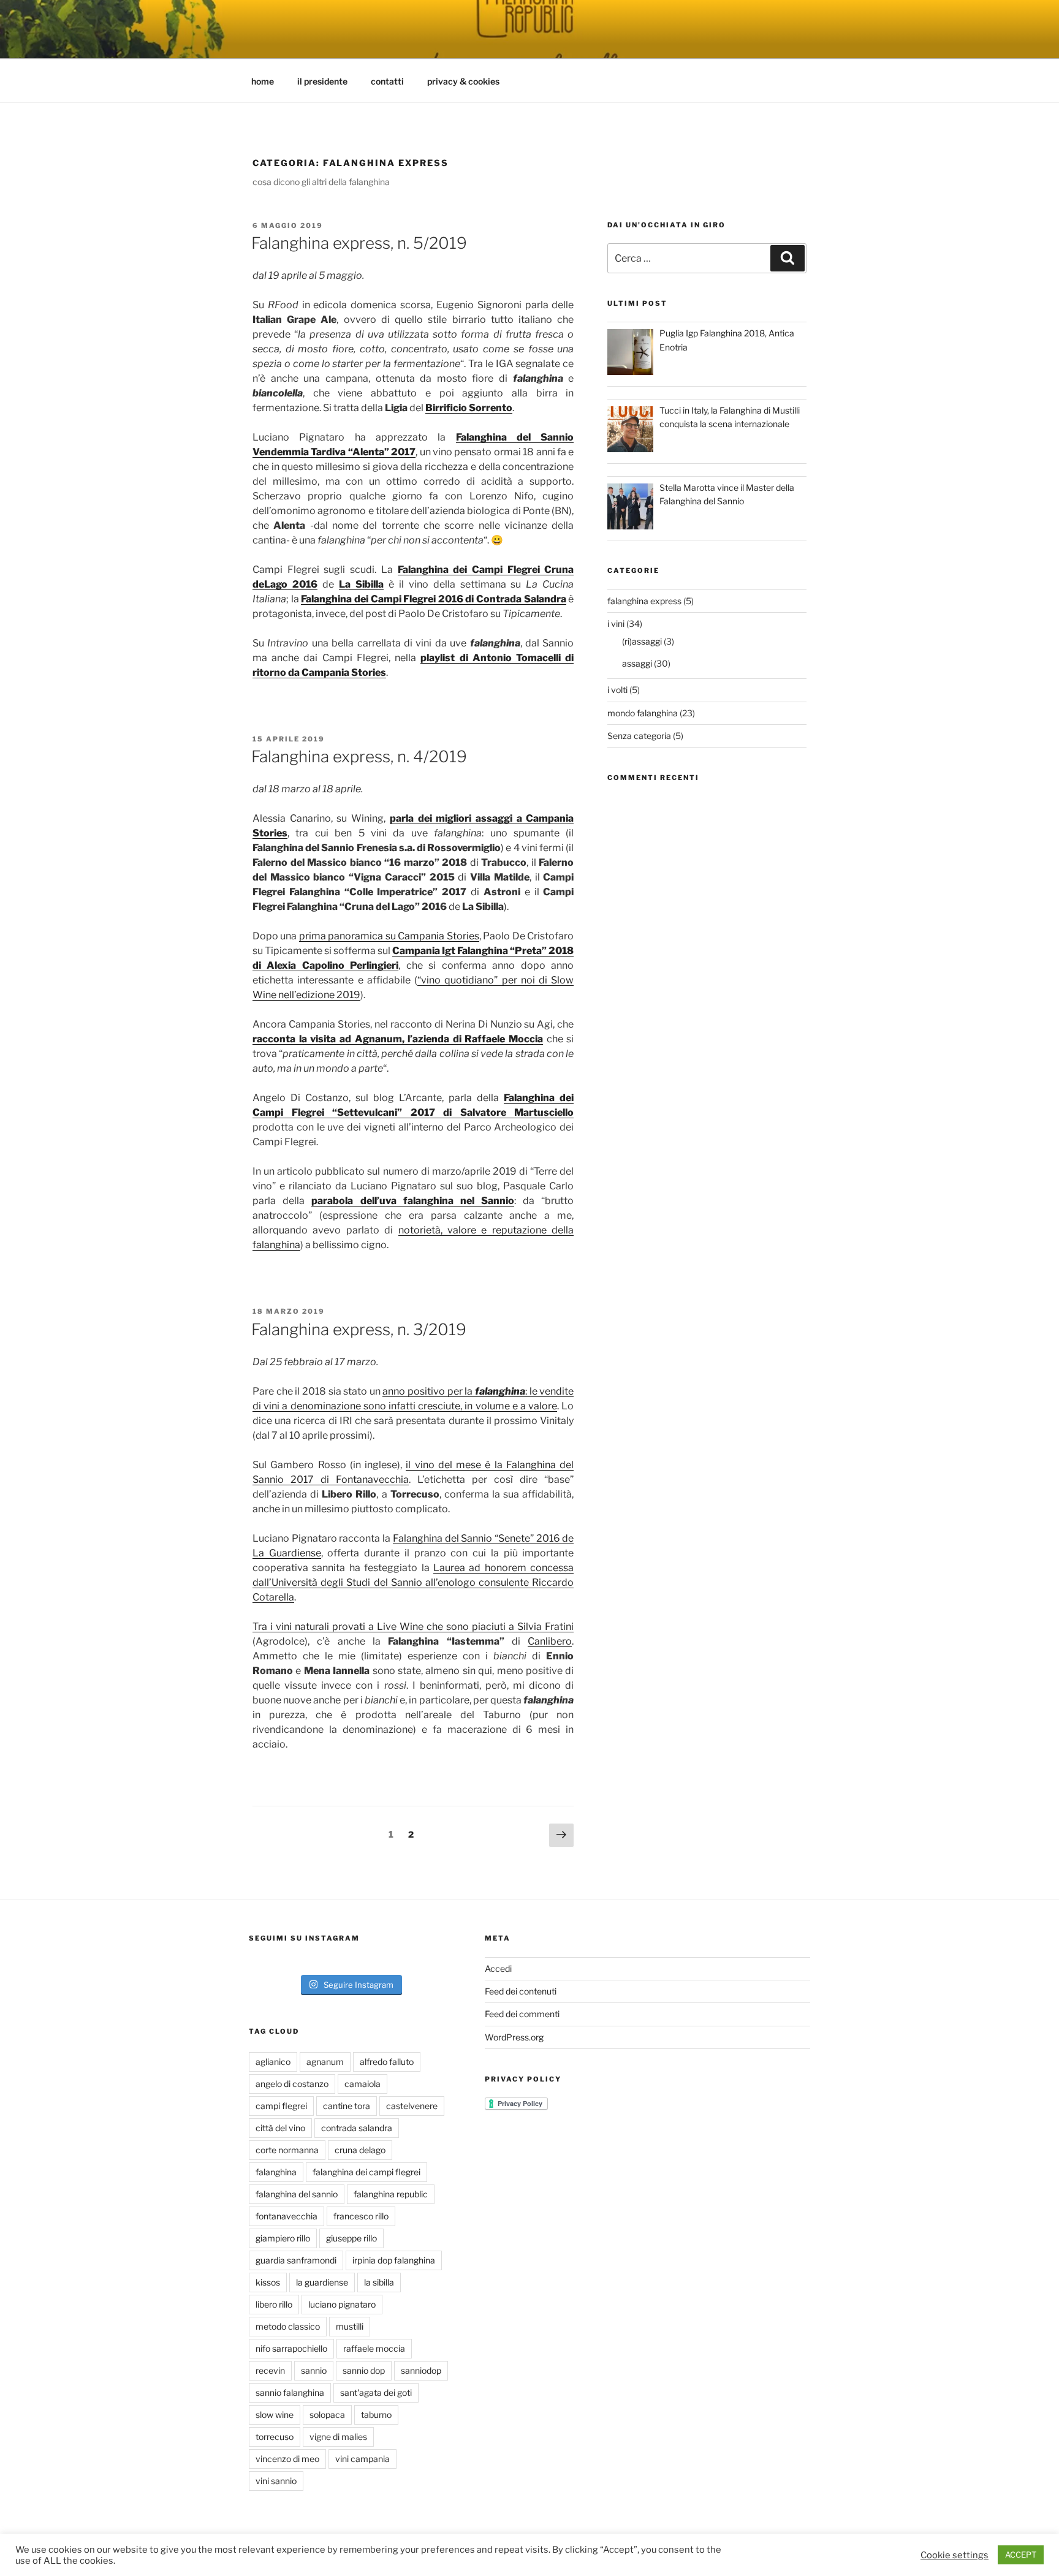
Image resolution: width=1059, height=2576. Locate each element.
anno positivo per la (429, 1391)
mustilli (350, 2326)
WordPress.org (514, 2037)
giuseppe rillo (351, 2238)
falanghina (500, 1391)
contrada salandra (357, 2128)
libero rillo (274, 2304)
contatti (387, 81)
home (263, 81)
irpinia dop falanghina (394, 2260)
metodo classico (288, 2326)
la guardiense (322, 2282)
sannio (314, 2370)
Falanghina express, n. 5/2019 (359, 243)
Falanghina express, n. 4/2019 (359, 756)
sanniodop (421, 2370)
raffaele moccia (374, 2348)
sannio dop (364, 2370)
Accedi (498, 1968)
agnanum (325, 2062)
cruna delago (360, 2150)
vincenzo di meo (287, 2459)
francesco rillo (361, 2216)
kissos (268, 2282)
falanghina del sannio (297, 2194)
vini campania (362, 2459)
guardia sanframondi (296, 2260)
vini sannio (276, 2481)
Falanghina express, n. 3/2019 (359, 1329)
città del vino (280, 2128)
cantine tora (347, 2106)
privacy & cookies (463, 81)
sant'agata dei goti (376, 2392)
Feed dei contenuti (521, 1991)
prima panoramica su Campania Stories (389, 936)
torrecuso (275, 2437)
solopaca (327, 2415)
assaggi (637, 663)
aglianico (273, 2062)
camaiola (362, 2084)
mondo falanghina (643, 713)
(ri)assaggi (642, 641)
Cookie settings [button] (955, 2555)
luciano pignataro (342, 2304)
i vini (616, 623)
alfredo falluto (387, 2062)
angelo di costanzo (292, 2084)
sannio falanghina (290, 2392)
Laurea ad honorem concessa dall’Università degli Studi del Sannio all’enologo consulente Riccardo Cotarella (413, 1582)
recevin (270, 2370)
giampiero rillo (283, 2238)
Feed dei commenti (522, 2014)
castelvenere (412, 2106)
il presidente (322, 81)
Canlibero (550, 1641)
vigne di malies (338, 2437)
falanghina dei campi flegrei (366, 2172)
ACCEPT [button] (1021, 2555)
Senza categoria (639, 736)
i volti (617, 690)
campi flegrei (281, 2106)
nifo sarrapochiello (291, 2348)
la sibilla (379, 2282)
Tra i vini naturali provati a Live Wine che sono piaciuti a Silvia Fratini (413, 1627)
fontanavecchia (287, 2216)
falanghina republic (391, 2194)
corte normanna (287, 2150)
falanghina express (644, 601)
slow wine (275, 2415)
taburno (376, 2415)
